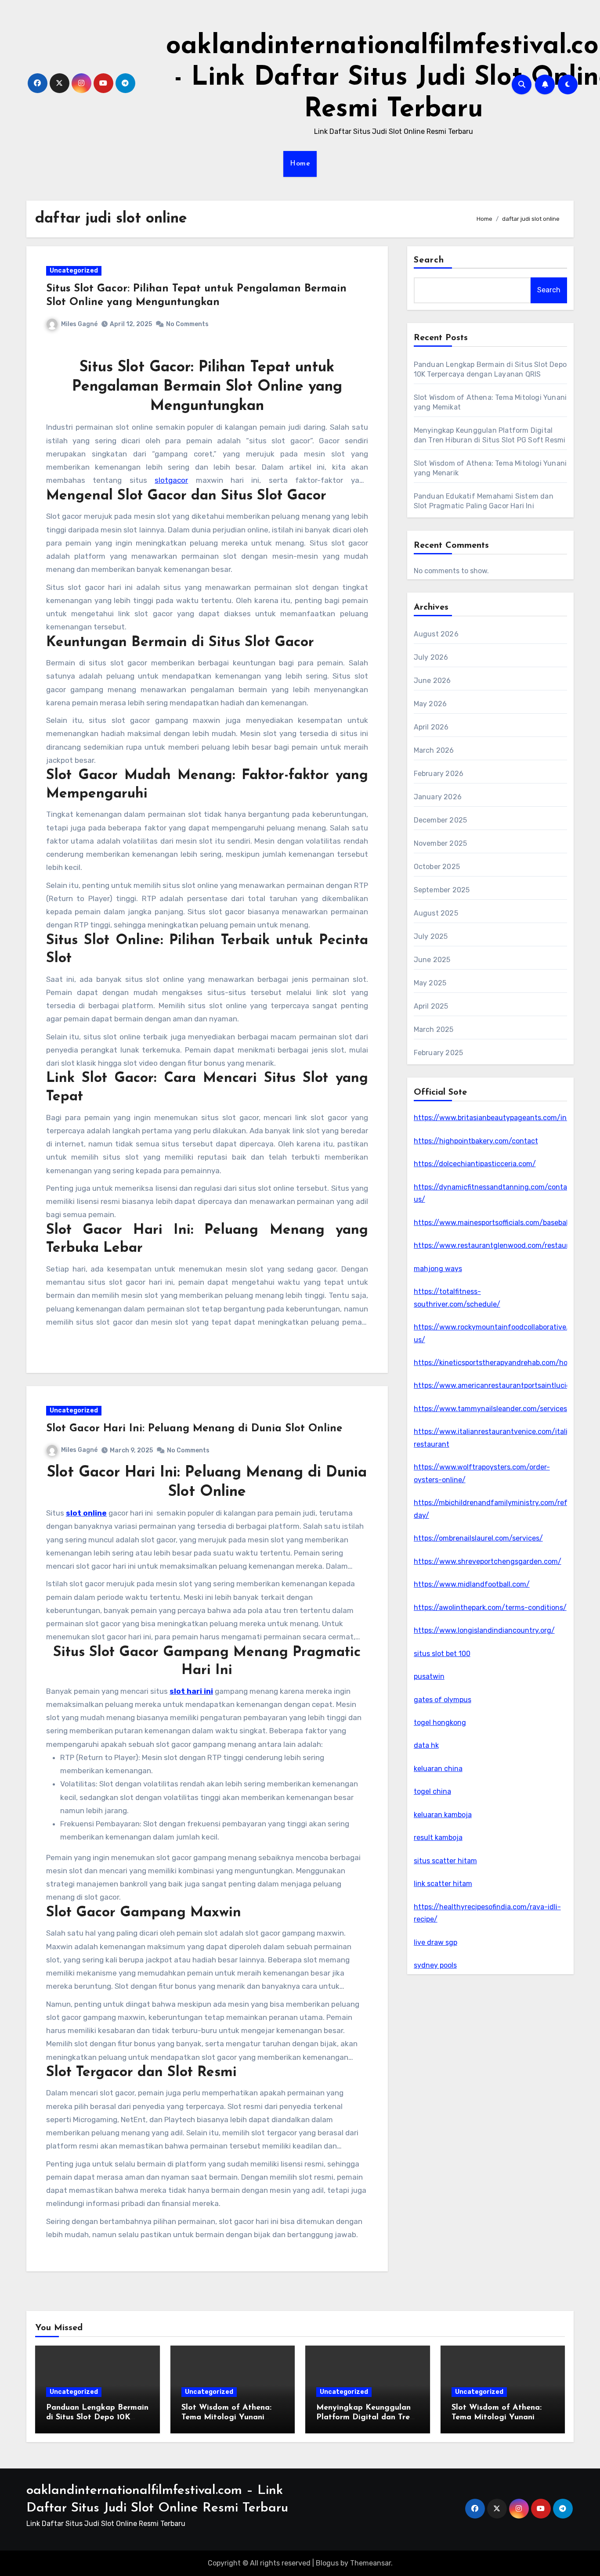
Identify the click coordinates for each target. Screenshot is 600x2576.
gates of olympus (443, 1700)
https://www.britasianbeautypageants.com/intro (495, 1118)
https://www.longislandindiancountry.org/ (484, 1630)
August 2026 (436, 634)
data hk (426, 1745)
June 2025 (432, 960)
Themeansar (370, 2563)
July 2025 (431, 936)
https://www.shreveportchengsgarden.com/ (488, 1561)
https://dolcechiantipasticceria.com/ (475, 1164)
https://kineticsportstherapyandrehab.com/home (496, 1363)
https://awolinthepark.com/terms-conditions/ (490, 1608)
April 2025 (431, 1006)
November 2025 (441, 843)
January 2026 (438, 797)
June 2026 (432, 681)
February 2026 (439, 774)
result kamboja (438, 1838)
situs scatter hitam (445, 1861)
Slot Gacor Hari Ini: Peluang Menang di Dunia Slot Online (194, 1429)
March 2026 (434, 750)
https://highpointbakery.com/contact (476, 1141)
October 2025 (437, 867)
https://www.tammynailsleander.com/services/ (492, 1409)
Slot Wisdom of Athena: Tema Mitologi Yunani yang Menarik (497, 2417)
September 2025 (442, 890)
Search (429, 260)
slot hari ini (191, 1691)
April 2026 (431, 727)
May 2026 (430, 704)
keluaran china (438, 1769)
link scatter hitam (443, 1884)
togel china (432, 1791)
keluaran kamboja (443, 1815)
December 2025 (441, 820)
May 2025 (430, 983)
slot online (86, 1513)
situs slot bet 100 (442, 1654)
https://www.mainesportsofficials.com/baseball (492, 1223)
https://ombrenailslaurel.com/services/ (478, 1538)
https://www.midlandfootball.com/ (472, 1584)
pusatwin (429, 1676)
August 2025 (436, 913)
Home (300, 164)
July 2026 (431, 657)
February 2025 (439, 1053)
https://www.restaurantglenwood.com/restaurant (497, 1245)
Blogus (327, 2563)
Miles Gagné (79, 324)
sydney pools (435, 1965)
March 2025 (434, 1029)
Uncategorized (74, 271)
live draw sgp (436, 1942)
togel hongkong (440, 1723)
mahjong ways (438, 1269)
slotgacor (171, 480)
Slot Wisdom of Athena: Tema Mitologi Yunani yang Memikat (226, 2417)
